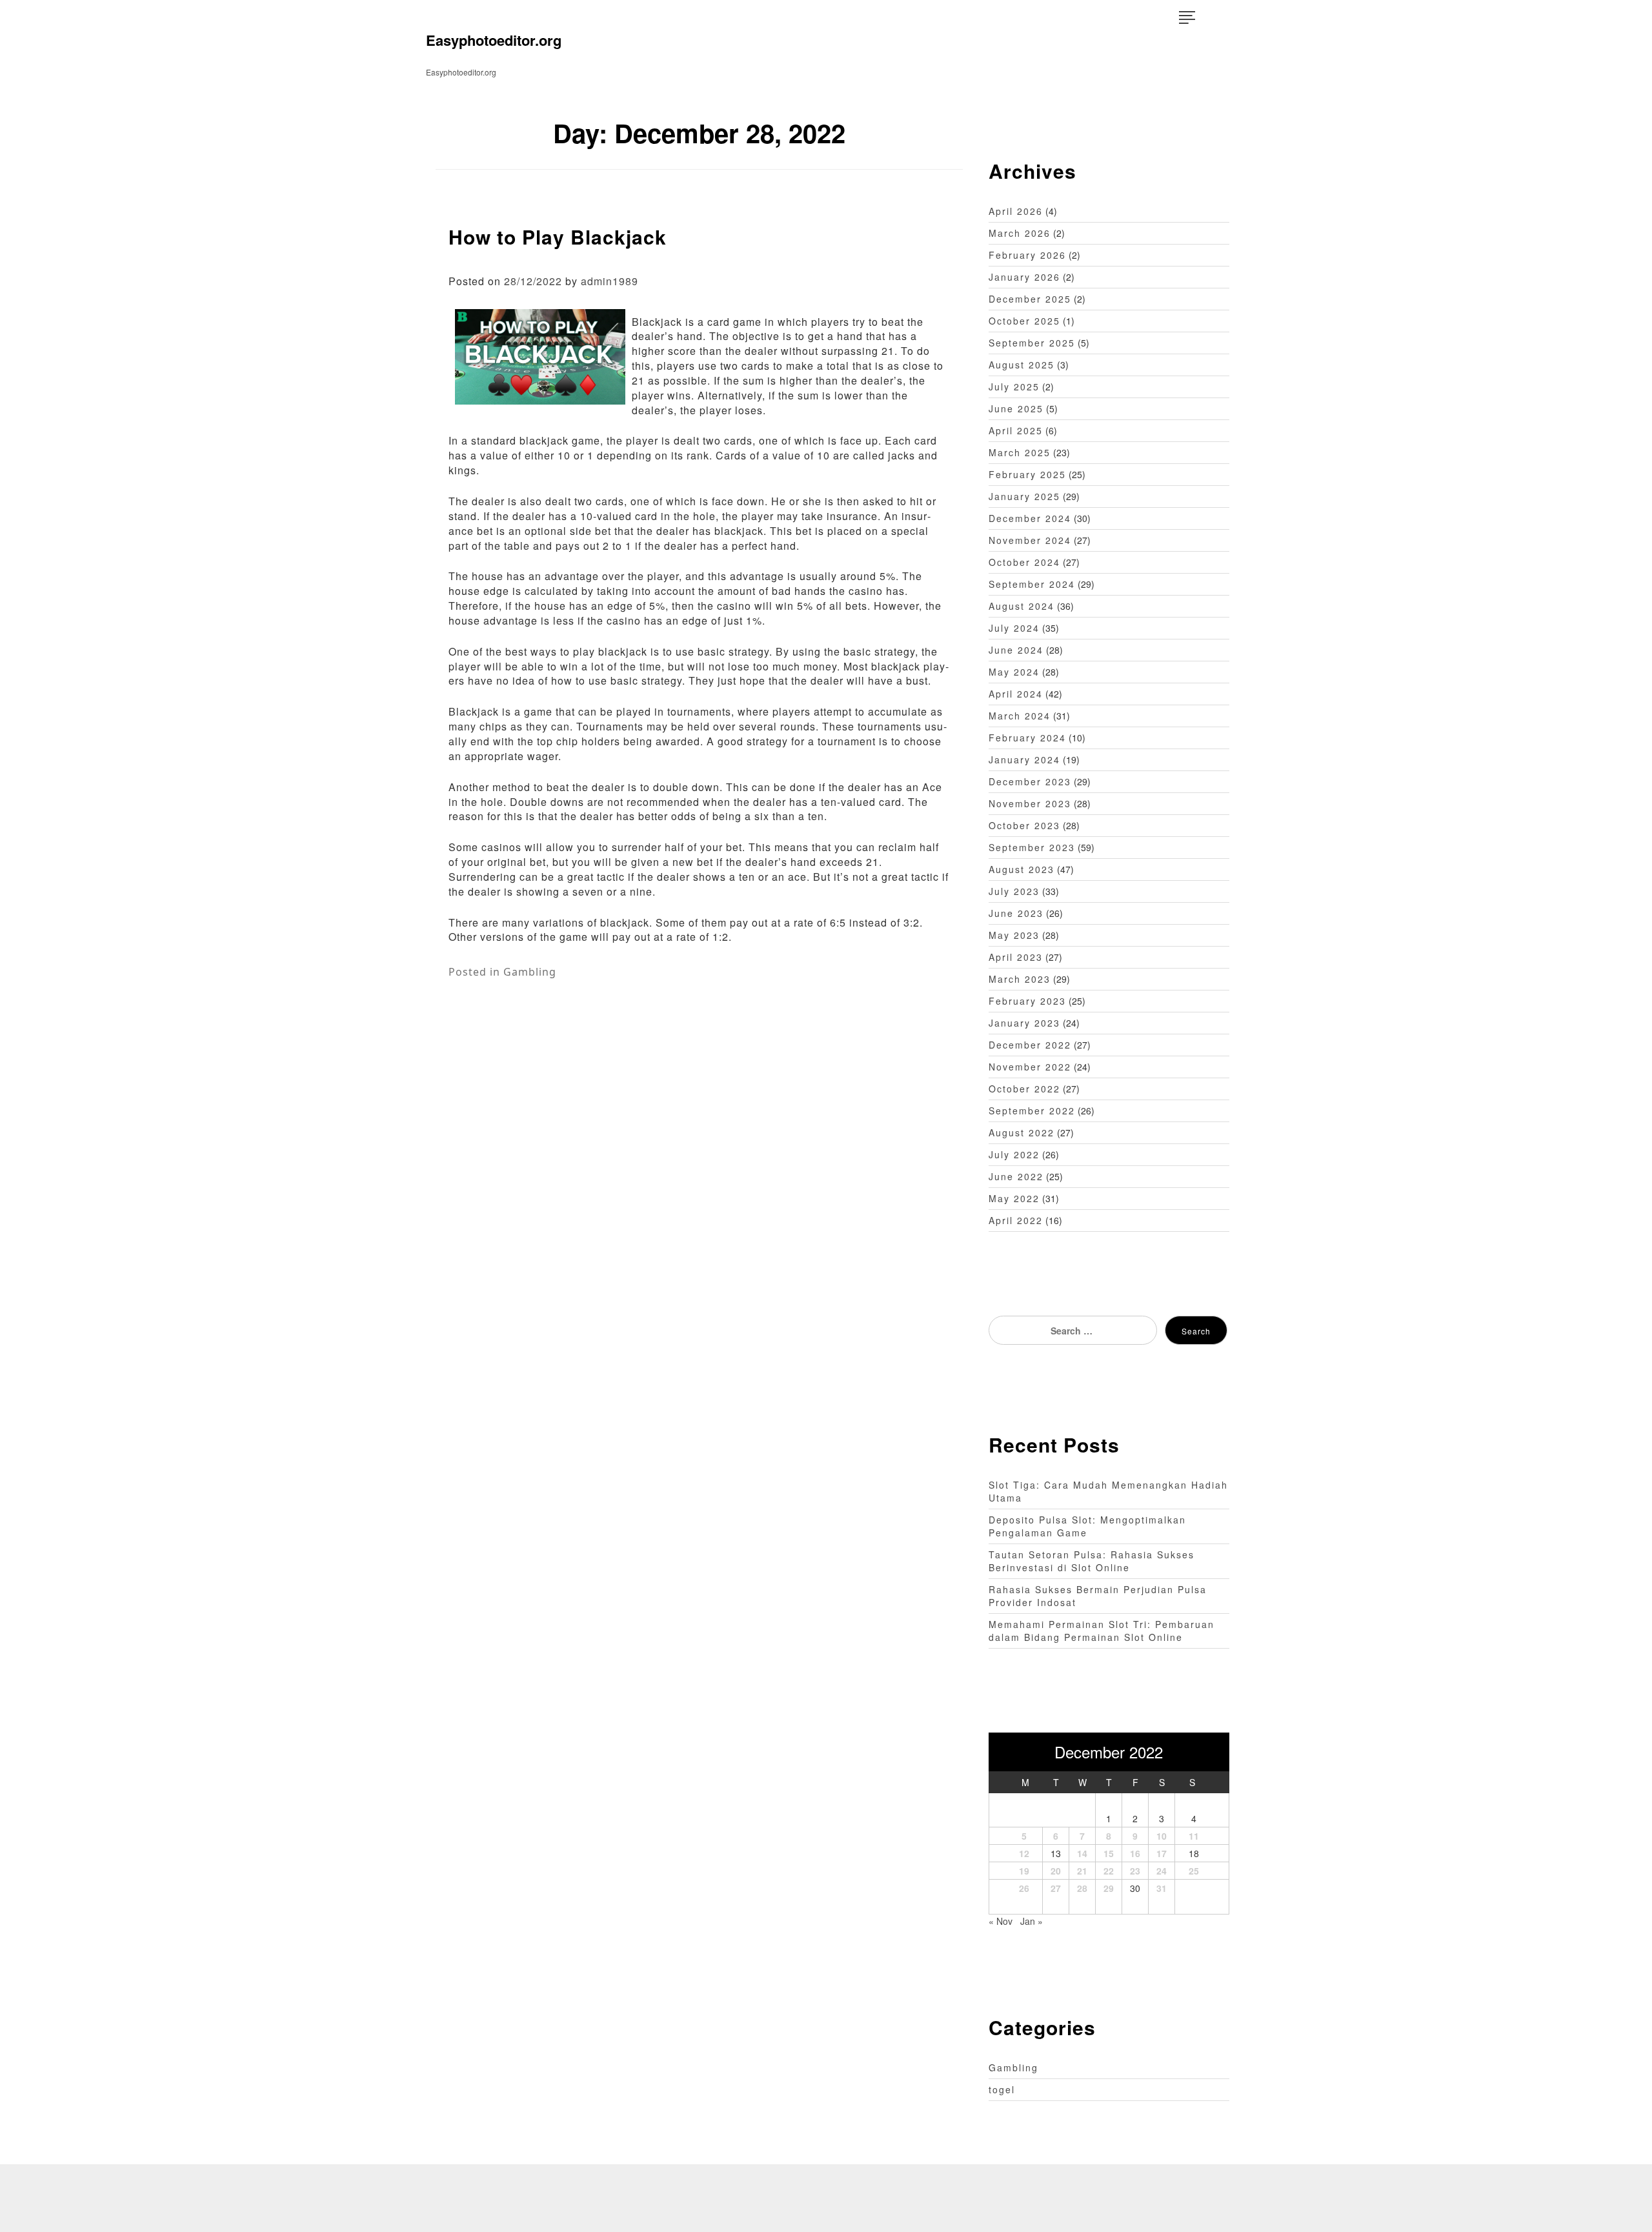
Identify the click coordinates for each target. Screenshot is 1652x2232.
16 (1135, 1853)
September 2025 (1032, 343)
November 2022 (1030, 1067)
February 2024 (1027, 738)
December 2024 (1030, 518)
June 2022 (1016, 1176)
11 (1194, 1836)
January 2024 (1024, 759)
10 (1162, 1836)
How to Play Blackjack (558, 236)
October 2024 (1024, 562)
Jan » (1032, 1921)
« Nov (1001, 1921)
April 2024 (1016, 694)
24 (1162, 1871)
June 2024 (1016, 650)
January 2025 (1024, 496)
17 (1162, 1853)
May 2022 (1014, 1198)
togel (1002, 2089)
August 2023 (1022, 869)
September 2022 (1032, 1111)
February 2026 (1027, 255)
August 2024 (1022, 606)
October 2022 (1024, 1089)
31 (1162, 1888)
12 (1024, 1853)
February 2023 (1027, 1001)
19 (1024, 1871)
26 (1024, 1888)
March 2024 (1020, 716)
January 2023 (1024, 1023)
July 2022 (1014, 1154)
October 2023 (1024, 825)
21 (1082, 1871)
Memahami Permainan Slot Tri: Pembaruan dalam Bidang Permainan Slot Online (1102, 1631)
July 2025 (1014, 387)
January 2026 (1024, 277)
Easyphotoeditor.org (494, 40)
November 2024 (1030, 540)
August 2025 (1022, 365)
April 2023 (1016, 957)
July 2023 (1014, 891)
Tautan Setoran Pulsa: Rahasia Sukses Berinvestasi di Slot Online (1092, 1561)
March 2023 (1020, 979)
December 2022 (1030, 1045)
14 (1082, 1853)
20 (1056, 1871)
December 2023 (1030, 781)
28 (1082, 1888)
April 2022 (1016, 1220)
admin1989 (609, 281)
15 (1109, 1853)
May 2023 (1014, 935)
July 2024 (1014, 628)
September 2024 (1032, 584)
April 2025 (1016, 430)
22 (1109, 1871)
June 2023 (1016, 913)
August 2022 (1022, 1132)
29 (1109, 1888)
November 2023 (1030, 803)
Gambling (530, 972)
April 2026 (1016, 211)
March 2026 (1020, 233)
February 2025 (1027, 474)
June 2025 (1016, 408)
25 (1194, 1871)
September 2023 (1032, 847)
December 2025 (1030, 299)
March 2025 (1020, 452)
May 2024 (1014, 672)
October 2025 (1024, 321)
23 (1135, 1871)
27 (1056, 1888)
